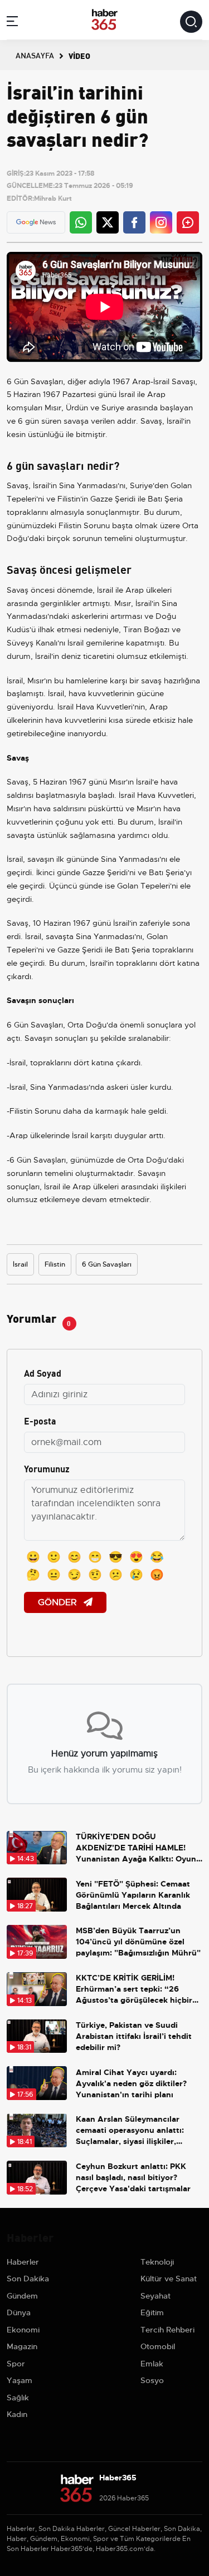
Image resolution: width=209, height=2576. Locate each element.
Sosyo (152, 2380)
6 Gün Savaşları (107, 1264)
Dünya (19, 2312)
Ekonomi (23, 2330)
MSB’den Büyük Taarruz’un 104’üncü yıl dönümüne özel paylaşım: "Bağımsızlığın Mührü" (138, 1942)
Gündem (22, 2296)
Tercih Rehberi (167, 2330)
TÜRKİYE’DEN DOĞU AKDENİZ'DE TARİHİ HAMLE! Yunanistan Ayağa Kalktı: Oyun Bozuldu (136, 1848)
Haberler (23, 2262)
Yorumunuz (47, 1468)
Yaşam (20, 2380)
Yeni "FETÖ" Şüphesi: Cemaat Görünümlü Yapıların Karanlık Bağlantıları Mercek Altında (133, 1895)
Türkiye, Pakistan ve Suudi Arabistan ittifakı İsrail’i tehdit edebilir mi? (134, 2036)
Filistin (55, 1264)
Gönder (59, 1602)
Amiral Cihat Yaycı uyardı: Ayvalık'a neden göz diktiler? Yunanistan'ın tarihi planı (131, 2083)
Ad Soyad (43, 1373)
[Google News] (36, 222)
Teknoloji (157, 2262)
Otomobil (158, 2346)
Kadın (17, 2414)
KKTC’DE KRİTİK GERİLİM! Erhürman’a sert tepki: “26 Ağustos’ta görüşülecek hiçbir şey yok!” (134, 1989)
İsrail (20, 1264)
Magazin (22, 2346)
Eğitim (152, 2312)
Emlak (152, 2364)
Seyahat (155, 2296)
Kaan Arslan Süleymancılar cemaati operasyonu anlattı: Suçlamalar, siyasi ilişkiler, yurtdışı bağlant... (130, 2130)
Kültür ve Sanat (169, 2279)
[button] (12, 23)
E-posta (40, 1420)
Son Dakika (28, 2279)
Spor (16, 2364)
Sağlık (18, 2398)
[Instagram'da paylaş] (161, 222)
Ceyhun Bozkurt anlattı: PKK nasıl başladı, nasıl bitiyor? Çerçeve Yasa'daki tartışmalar (133, 2177)
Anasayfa (35, 55)
